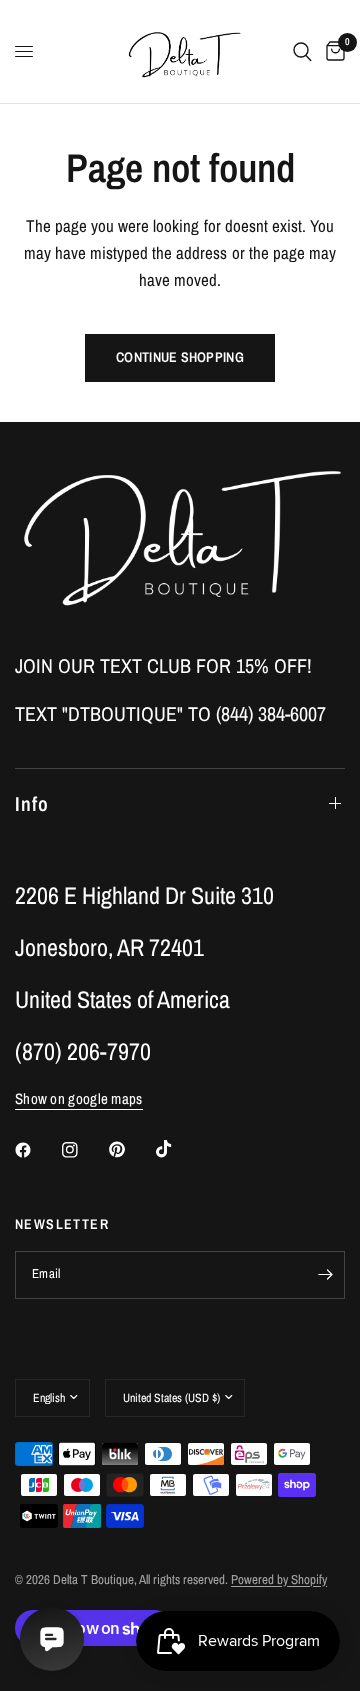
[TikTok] (178, 1149)
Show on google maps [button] (79, 1098)
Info (32, 803)
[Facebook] (37, 1150)
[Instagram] (84, 1150)
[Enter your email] (325, 1275)
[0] (332, 51)
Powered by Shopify (279, 1579)
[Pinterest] (131, 1149)
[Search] (302, 51)
